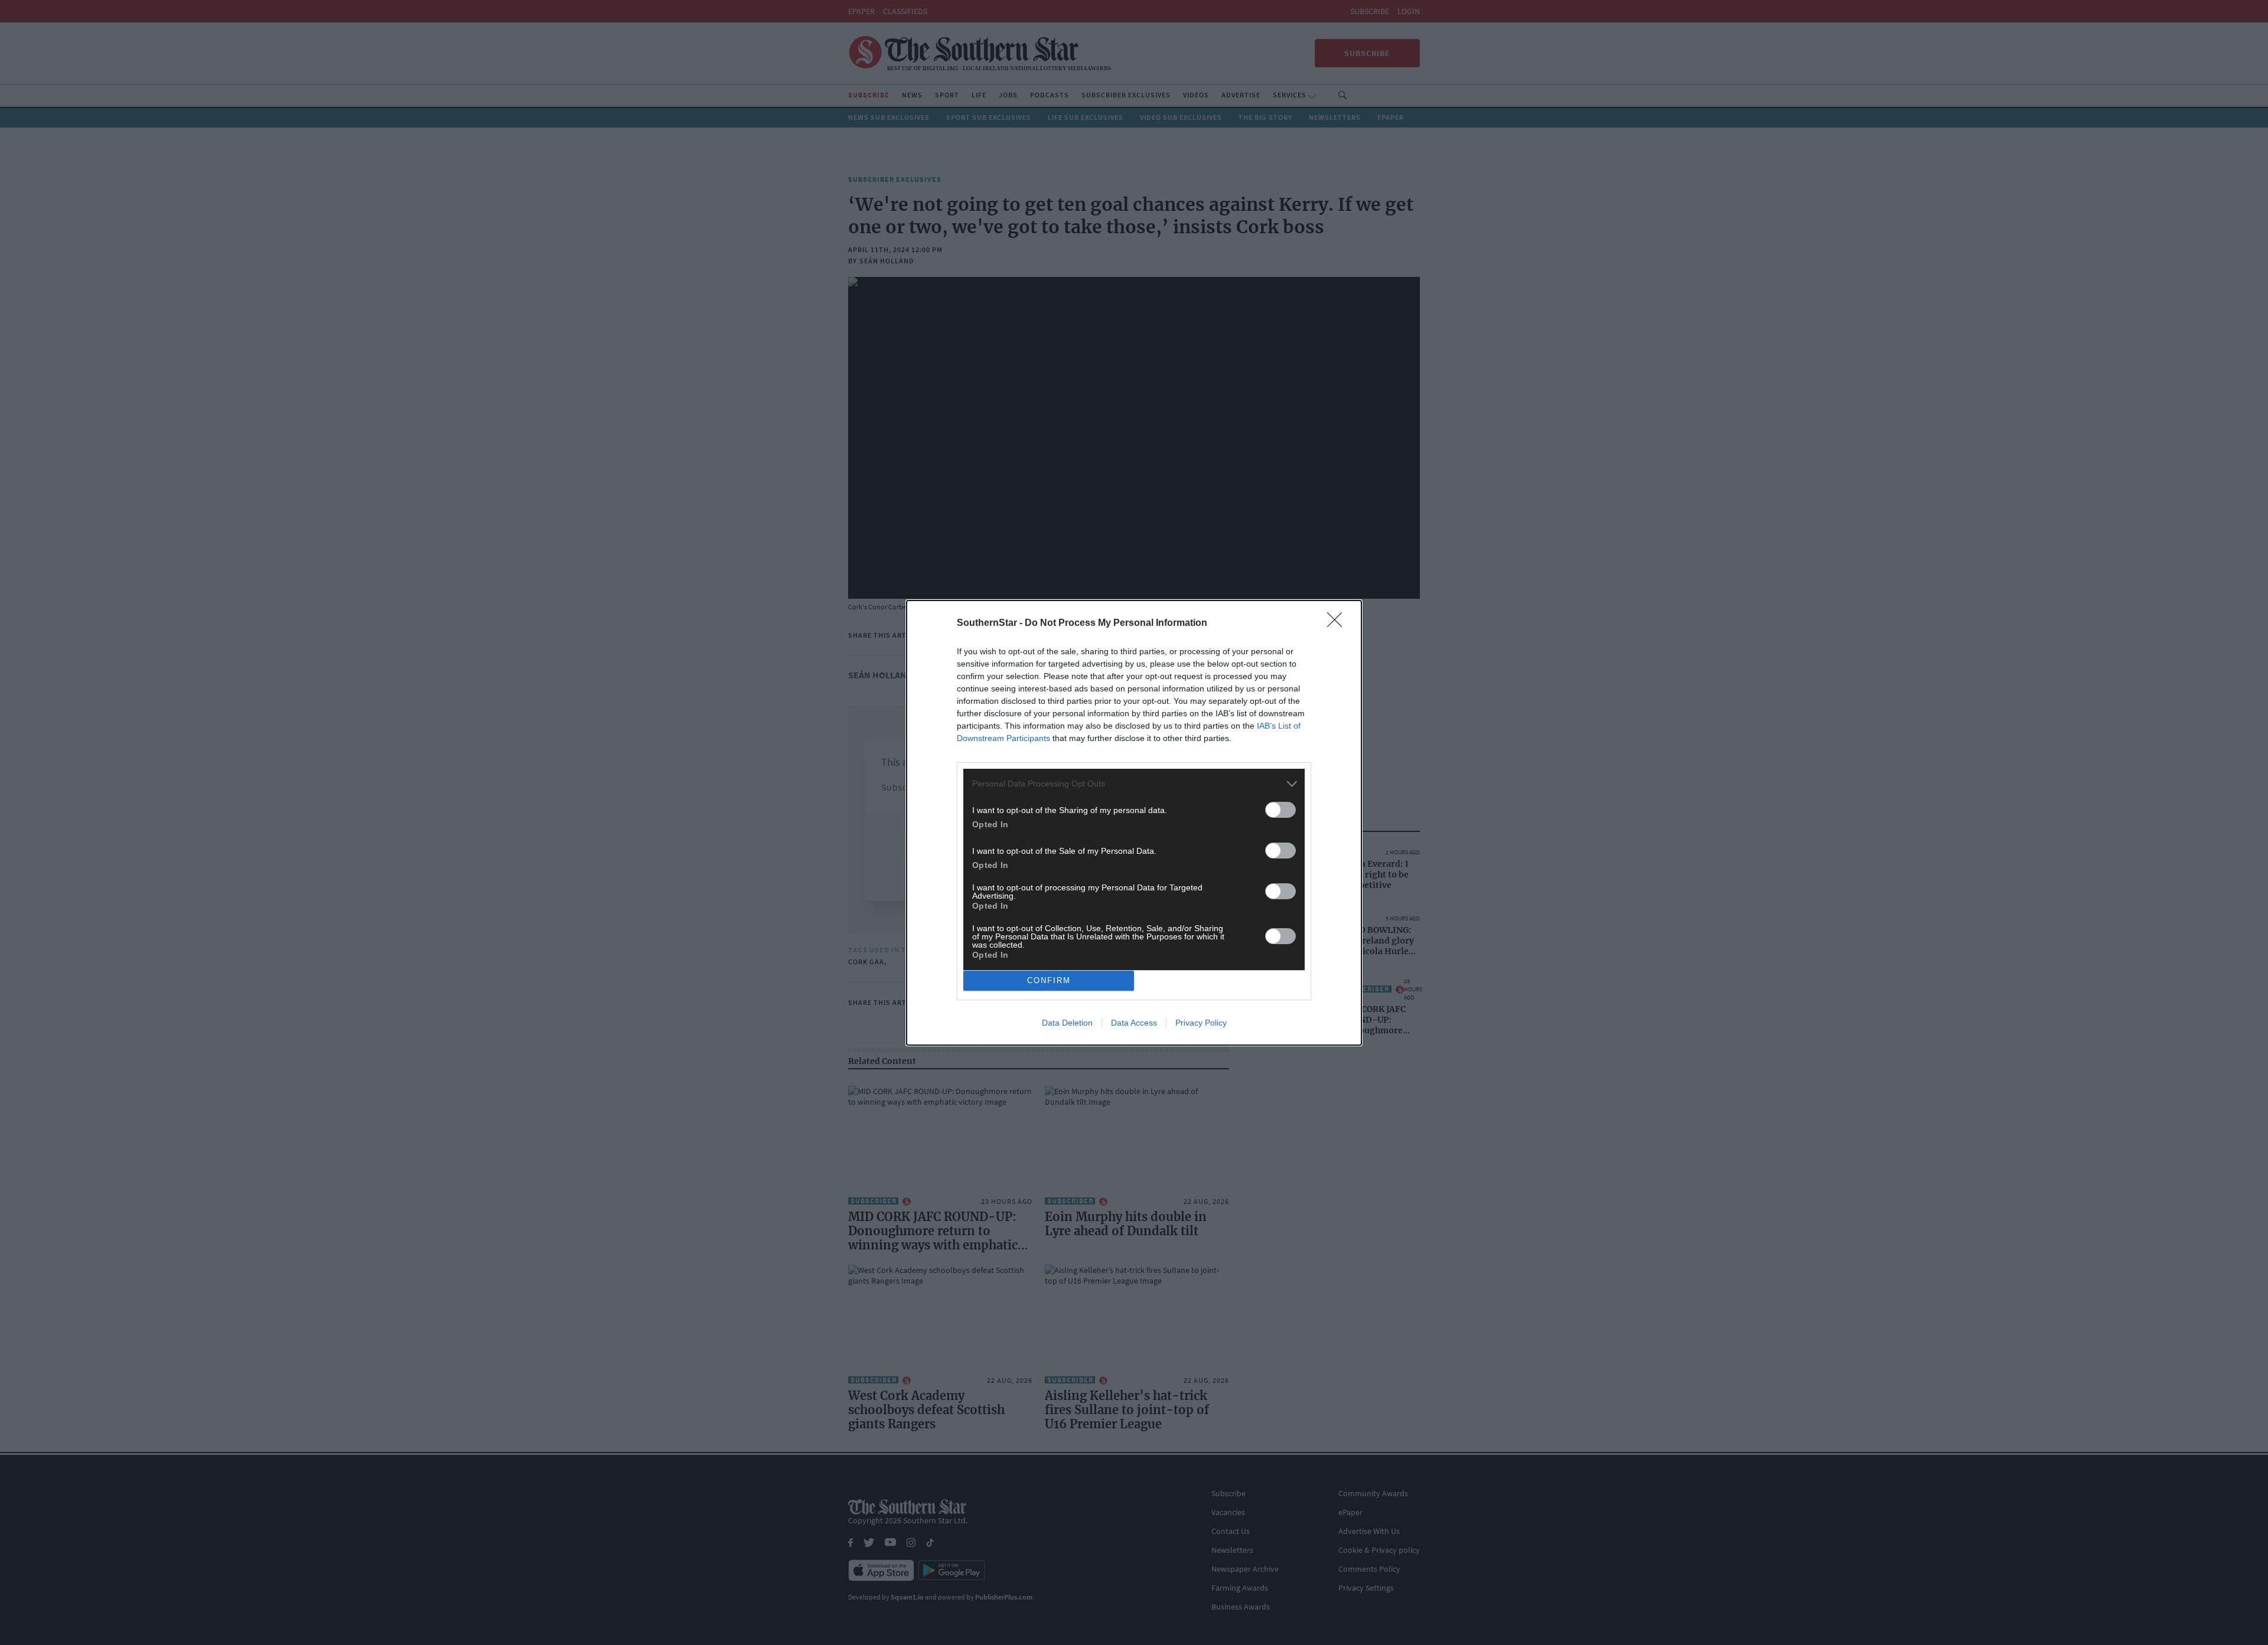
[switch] (1280, 810)
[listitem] (1134, 784)
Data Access (1134, 1023)
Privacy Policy (1201, 1023)
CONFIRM (1049, 980)
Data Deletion (1067, 1023)
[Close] (1338, 624)
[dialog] (1134, 823)
